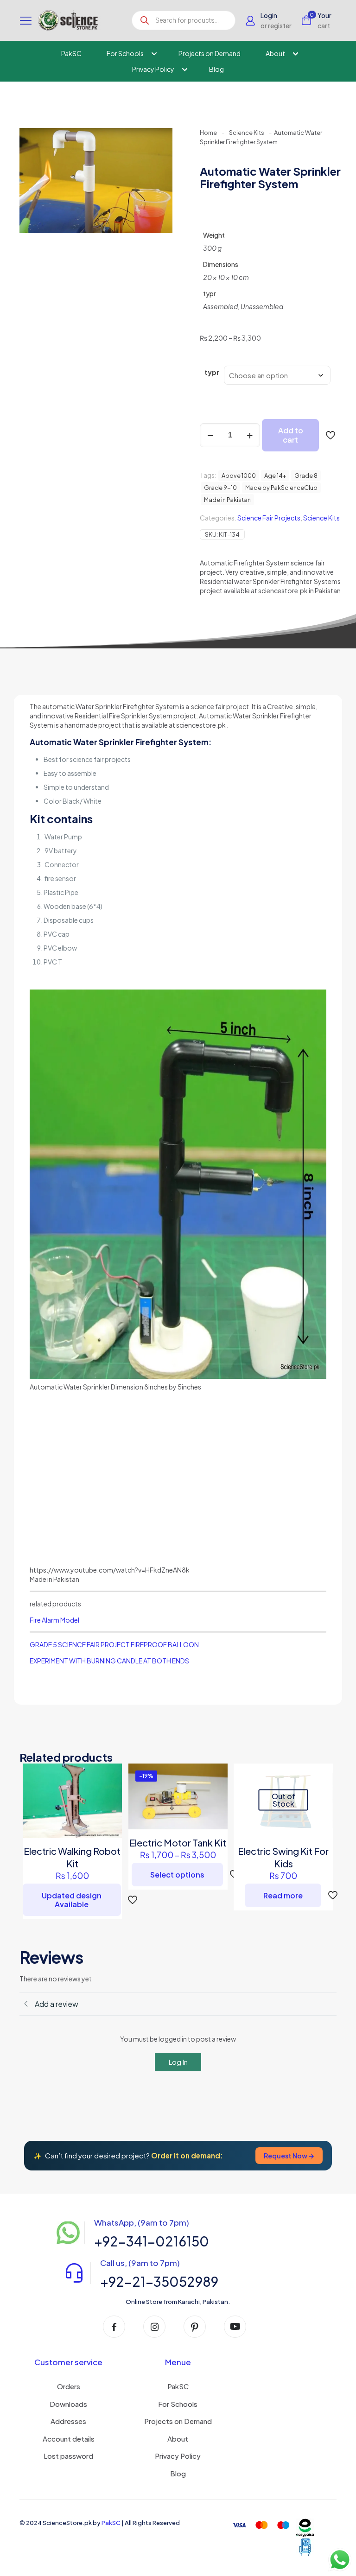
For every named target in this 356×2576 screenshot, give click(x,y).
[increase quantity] (250, 435)
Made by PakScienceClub (281, 488)
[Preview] (109, 1816)
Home (208, 133)
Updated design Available (72, 1900)
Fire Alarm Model (54, 1620)
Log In (178, 2062)
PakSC (178, 2386)
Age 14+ (275, 476)
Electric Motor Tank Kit (178, 1843)
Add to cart (291, 435)
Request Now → (289, 2156)
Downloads (68, 2404)
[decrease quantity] (210, 435)
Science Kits (247, 133)
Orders (69, 2386)
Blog (178, 2473)
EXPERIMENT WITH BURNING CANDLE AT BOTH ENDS (109, 1661)
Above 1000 (239, 476)
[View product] (109, 1777)
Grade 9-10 (220, 488)
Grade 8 (306, 476)
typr (212, 372)
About (178, 2439)
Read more (283, 1895)
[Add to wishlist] (109, 1796)
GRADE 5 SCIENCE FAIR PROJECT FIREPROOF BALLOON (114, 1644)
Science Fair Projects (269, 518)
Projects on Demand (178, 2421)
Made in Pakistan (227, 500)
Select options (177, 1875)
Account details (69, 2439)
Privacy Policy (178, 2456)
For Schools (178, 2404)
